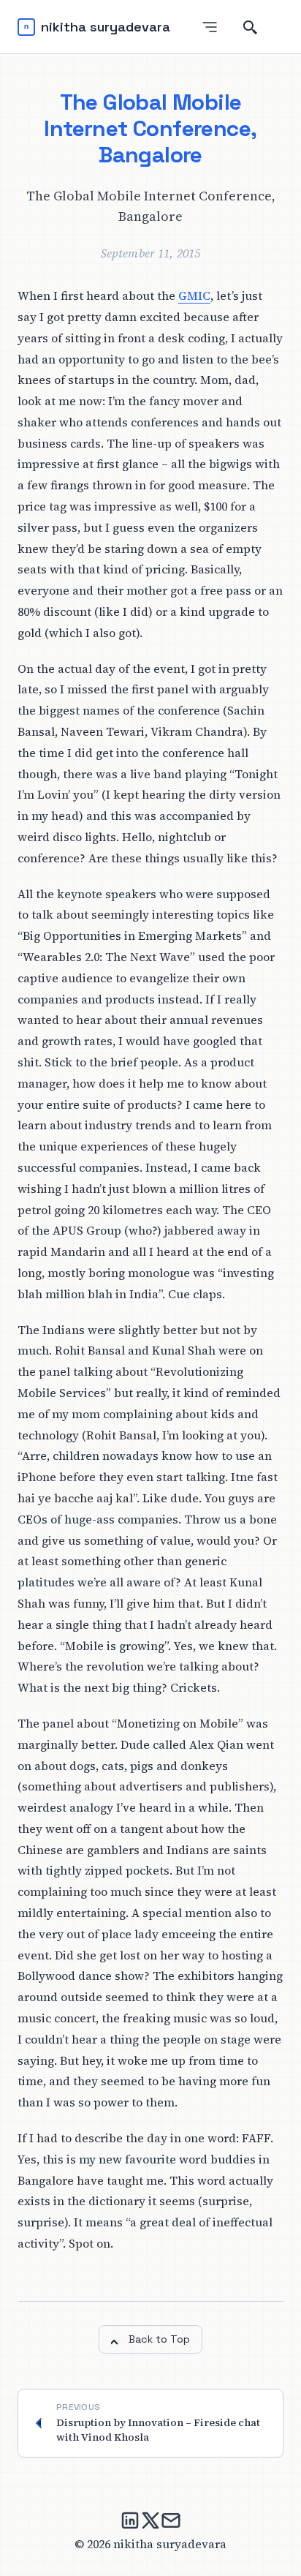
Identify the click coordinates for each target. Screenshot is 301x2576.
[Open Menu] (210, 27)
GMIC (194, 295)
